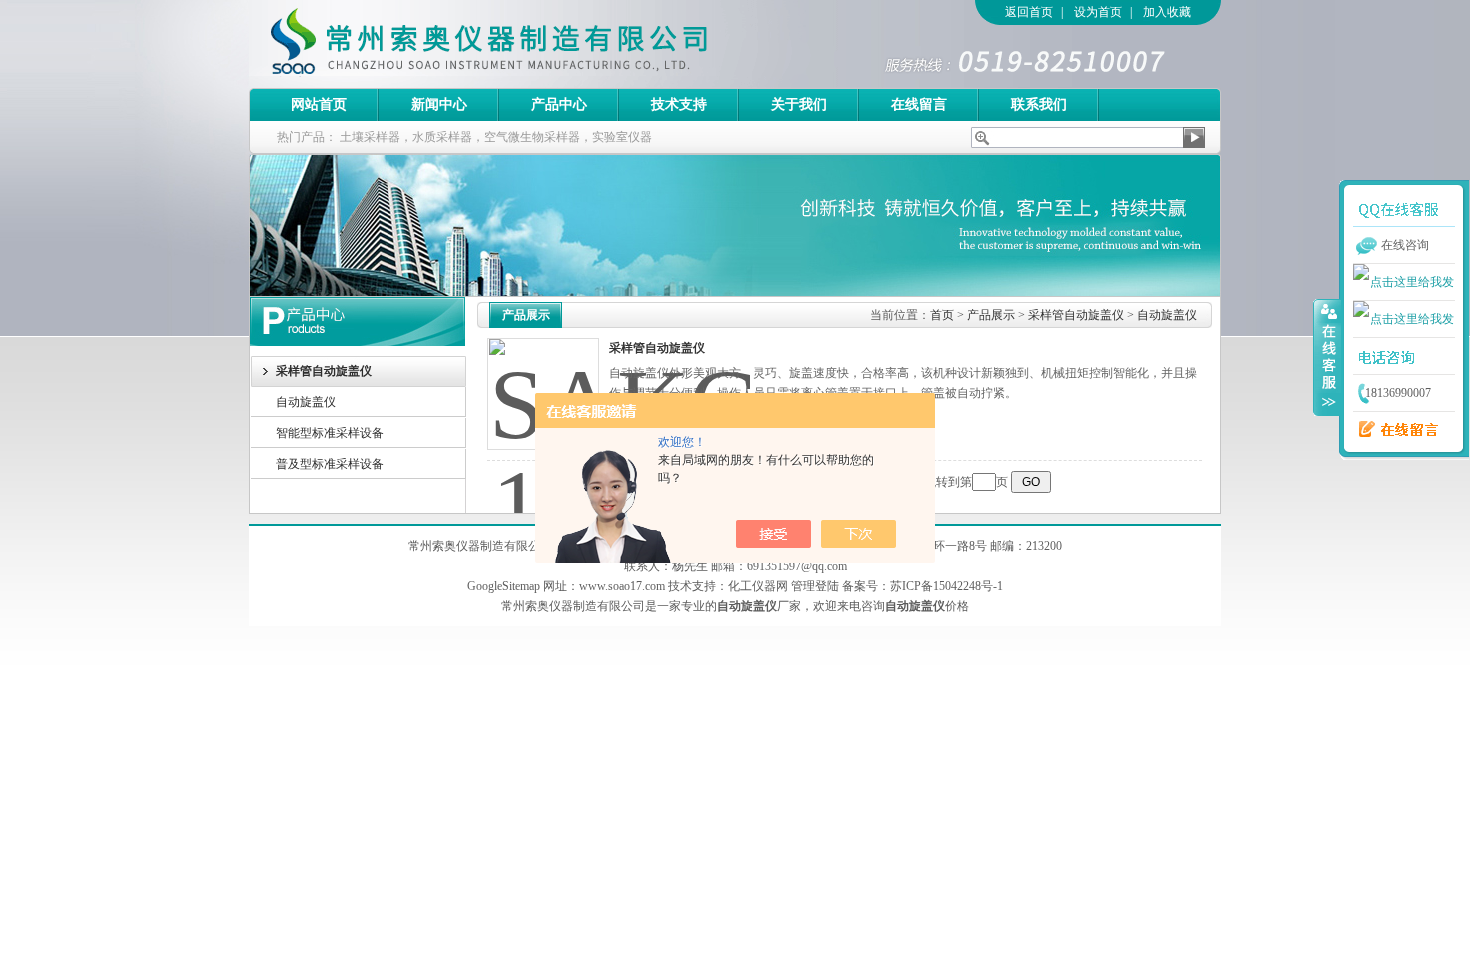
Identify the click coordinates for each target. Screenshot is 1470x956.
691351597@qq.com (797, 566)
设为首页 (1098, 12)
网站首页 (319, 104)
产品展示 (991, 315)
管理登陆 (815, 586)
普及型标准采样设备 (330, 464)
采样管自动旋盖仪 (1076, 315)
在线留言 (919, 104)
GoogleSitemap (503, 586)
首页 (942, 315)
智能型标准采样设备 (330, 433)
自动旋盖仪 (306, 402)
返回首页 (1029, 12)
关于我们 (799, 104)
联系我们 (1039, 104)
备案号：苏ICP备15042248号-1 (922, 586)
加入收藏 (1167, 12)
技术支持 (679, 104)
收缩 (1327, 357)
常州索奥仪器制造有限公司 (524, 44)
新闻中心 (439, 104)
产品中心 (559, 104)
